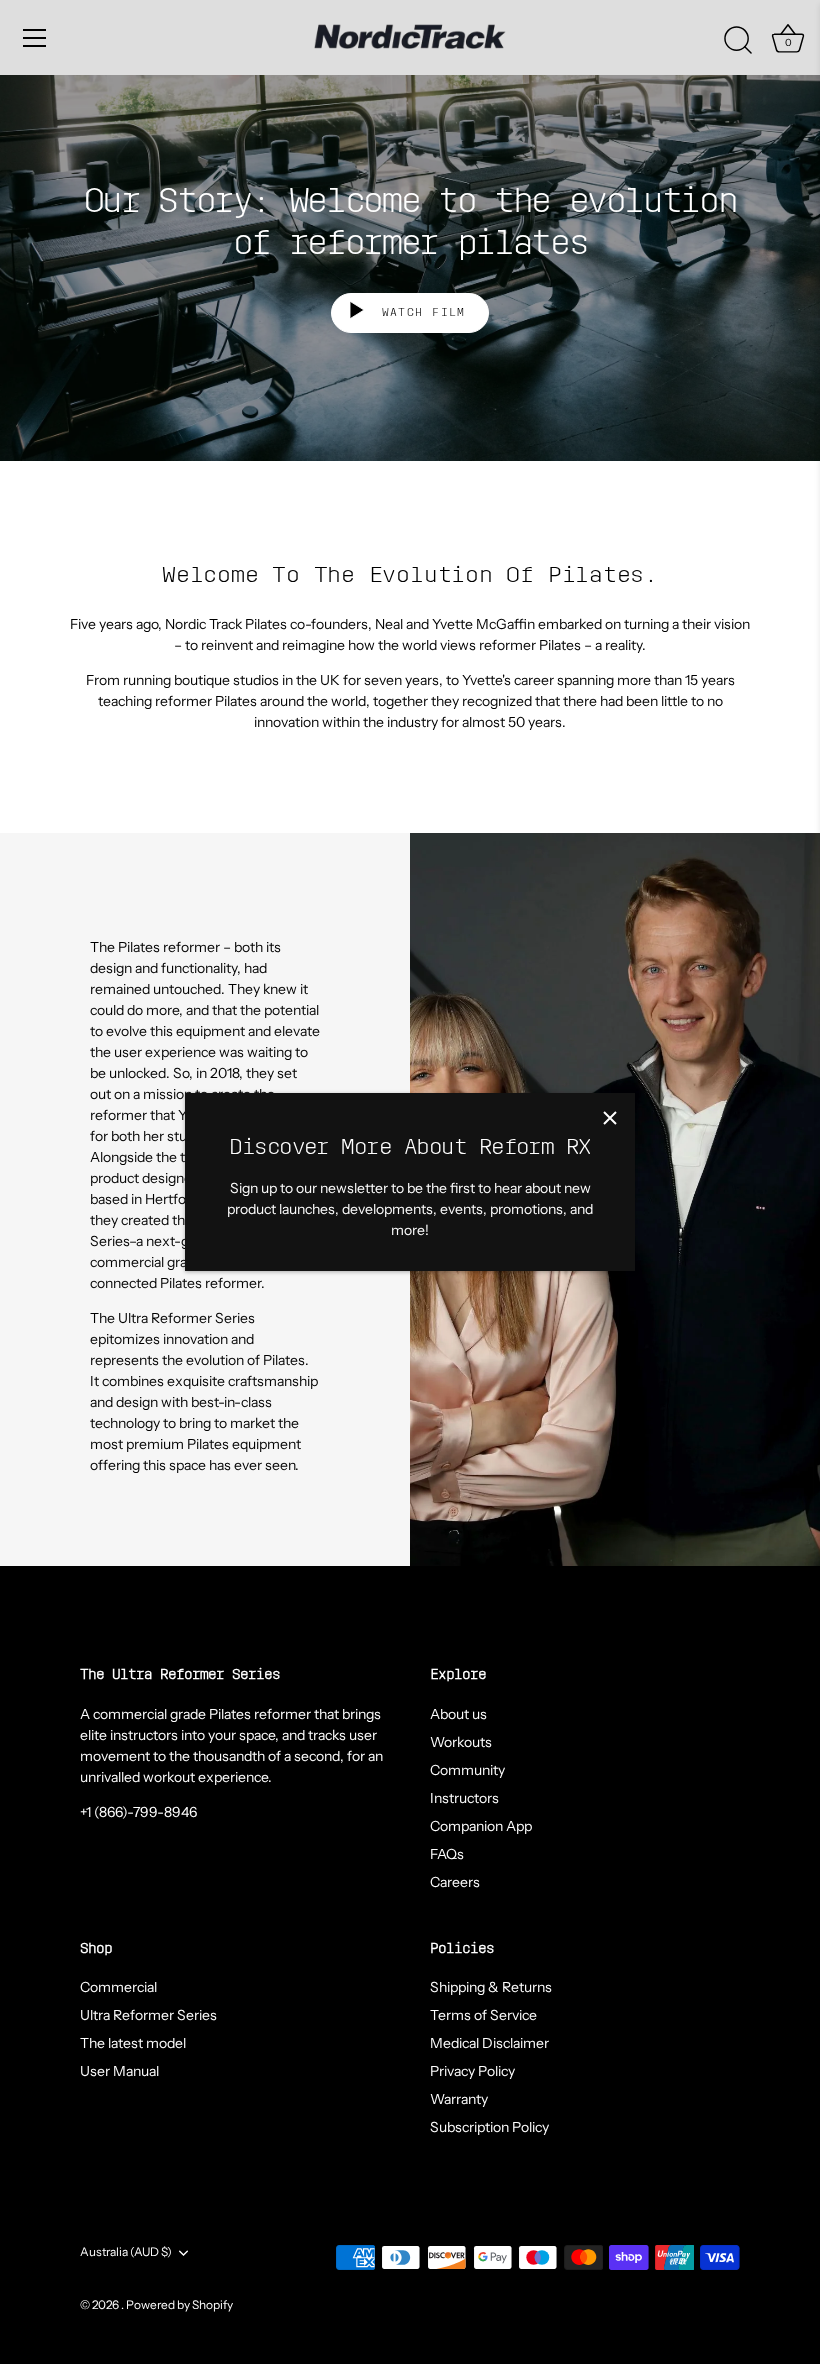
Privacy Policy (472, 2071)
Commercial (118, 1987)
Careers (455, 1882)
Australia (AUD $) (126, 2252)
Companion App (481, 1826)
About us (458, 1714)
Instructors (464, 1798)
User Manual (119, 2071)
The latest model (133, 2043)
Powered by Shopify (179, 2304)
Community (467, 1770)
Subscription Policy (489, 2127)
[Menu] (35, 38)
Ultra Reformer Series (148, 2015)
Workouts (461, 1742)
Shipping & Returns (491, 1987)
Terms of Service (483, 2015)
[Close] (610, 1118)
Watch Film (419, 312)
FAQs (447, 1854)
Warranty (459, 2099)
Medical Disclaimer (489, 2043)
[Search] (738, 41)
